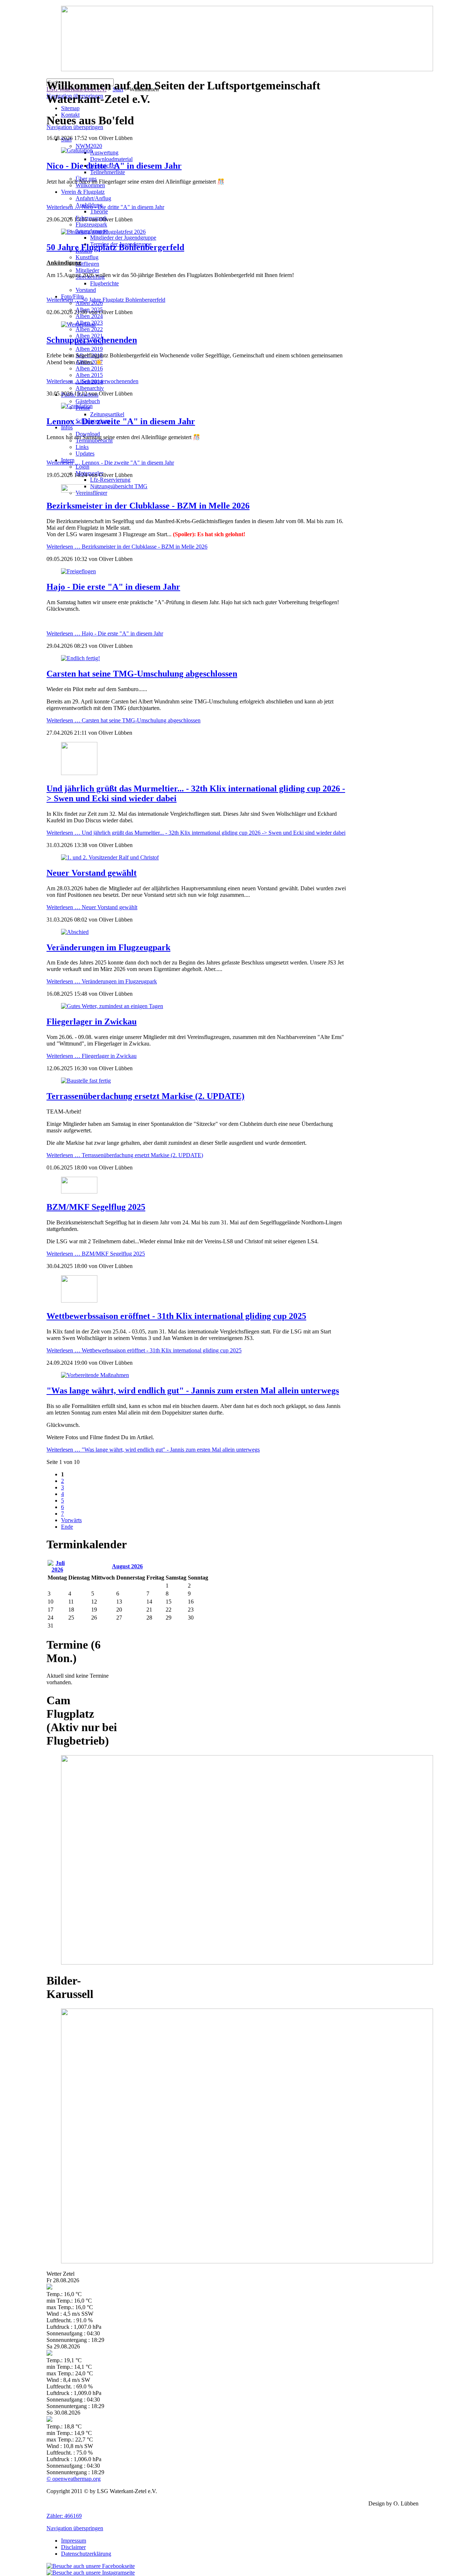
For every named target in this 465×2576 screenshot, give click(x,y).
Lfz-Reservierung (110, 480)
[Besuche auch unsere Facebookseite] (91, 2566)
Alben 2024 (89, 316)
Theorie (99, 211)
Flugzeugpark (91, 224)
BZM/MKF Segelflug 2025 (96, 1207)
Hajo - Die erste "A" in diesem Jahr (113, 587)
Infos (67, 427)
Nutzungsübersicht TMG (119, 486)
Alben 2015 (89, 375)
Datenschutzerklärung (86, 2554)
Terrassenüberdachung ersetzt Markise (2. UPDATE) (145, 1096)
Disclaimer (73, 2547)
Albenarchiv (90, 388)
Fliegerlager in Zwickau (92, 1022)
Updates (85, 454)
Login (82, 467)
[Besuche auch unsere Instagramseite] (91, 2573)
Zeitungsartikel (107, 414)
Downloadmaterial (111, 159)
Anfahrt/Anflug (93, 198)
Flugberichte (104, 283)
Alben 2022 (89, 329)
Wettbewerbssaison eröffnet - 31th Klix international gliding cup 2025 (176, 1316)
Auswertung (104, 153)
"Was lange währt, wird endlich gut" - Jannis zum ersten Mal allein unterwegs (193, 1391)
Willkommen (90, 185)
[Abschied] (75, 932)
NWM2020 (89, 146)
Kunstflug (87, 257)
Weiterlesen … (105, 207)
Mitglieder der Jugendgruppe (123, 238)
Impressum (74, 2541)
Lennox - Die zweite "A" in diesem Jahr (121, 421)
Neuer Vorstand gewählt (92, 873)
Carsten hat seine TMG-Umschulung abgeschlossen (142, 674)
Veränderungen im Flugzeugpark (108, 947)
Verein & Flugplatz (83, 192)
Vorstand (86, 290)
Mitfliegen (87, 264)
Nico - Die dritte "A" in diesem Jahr (114, 166)
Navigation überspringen (75, 2528)
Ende (67, 1527)
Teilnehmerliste (108, 172)
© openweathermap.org (74, 2479)
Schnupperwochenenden (92, 340)
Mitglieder (87, 270)
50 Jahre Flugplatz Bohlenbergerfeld (115, 247)
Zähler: (64, 2516)
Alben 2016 (89, 368)
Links (82, 447)
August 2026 (127, 1566)
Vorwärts (71, 1520)
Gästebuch (88, 401)
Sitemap (70, 108)
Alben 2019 (89, 349)
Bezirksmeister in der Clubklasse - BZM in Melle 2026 (148, 506)
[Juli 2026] (57, 1570)
